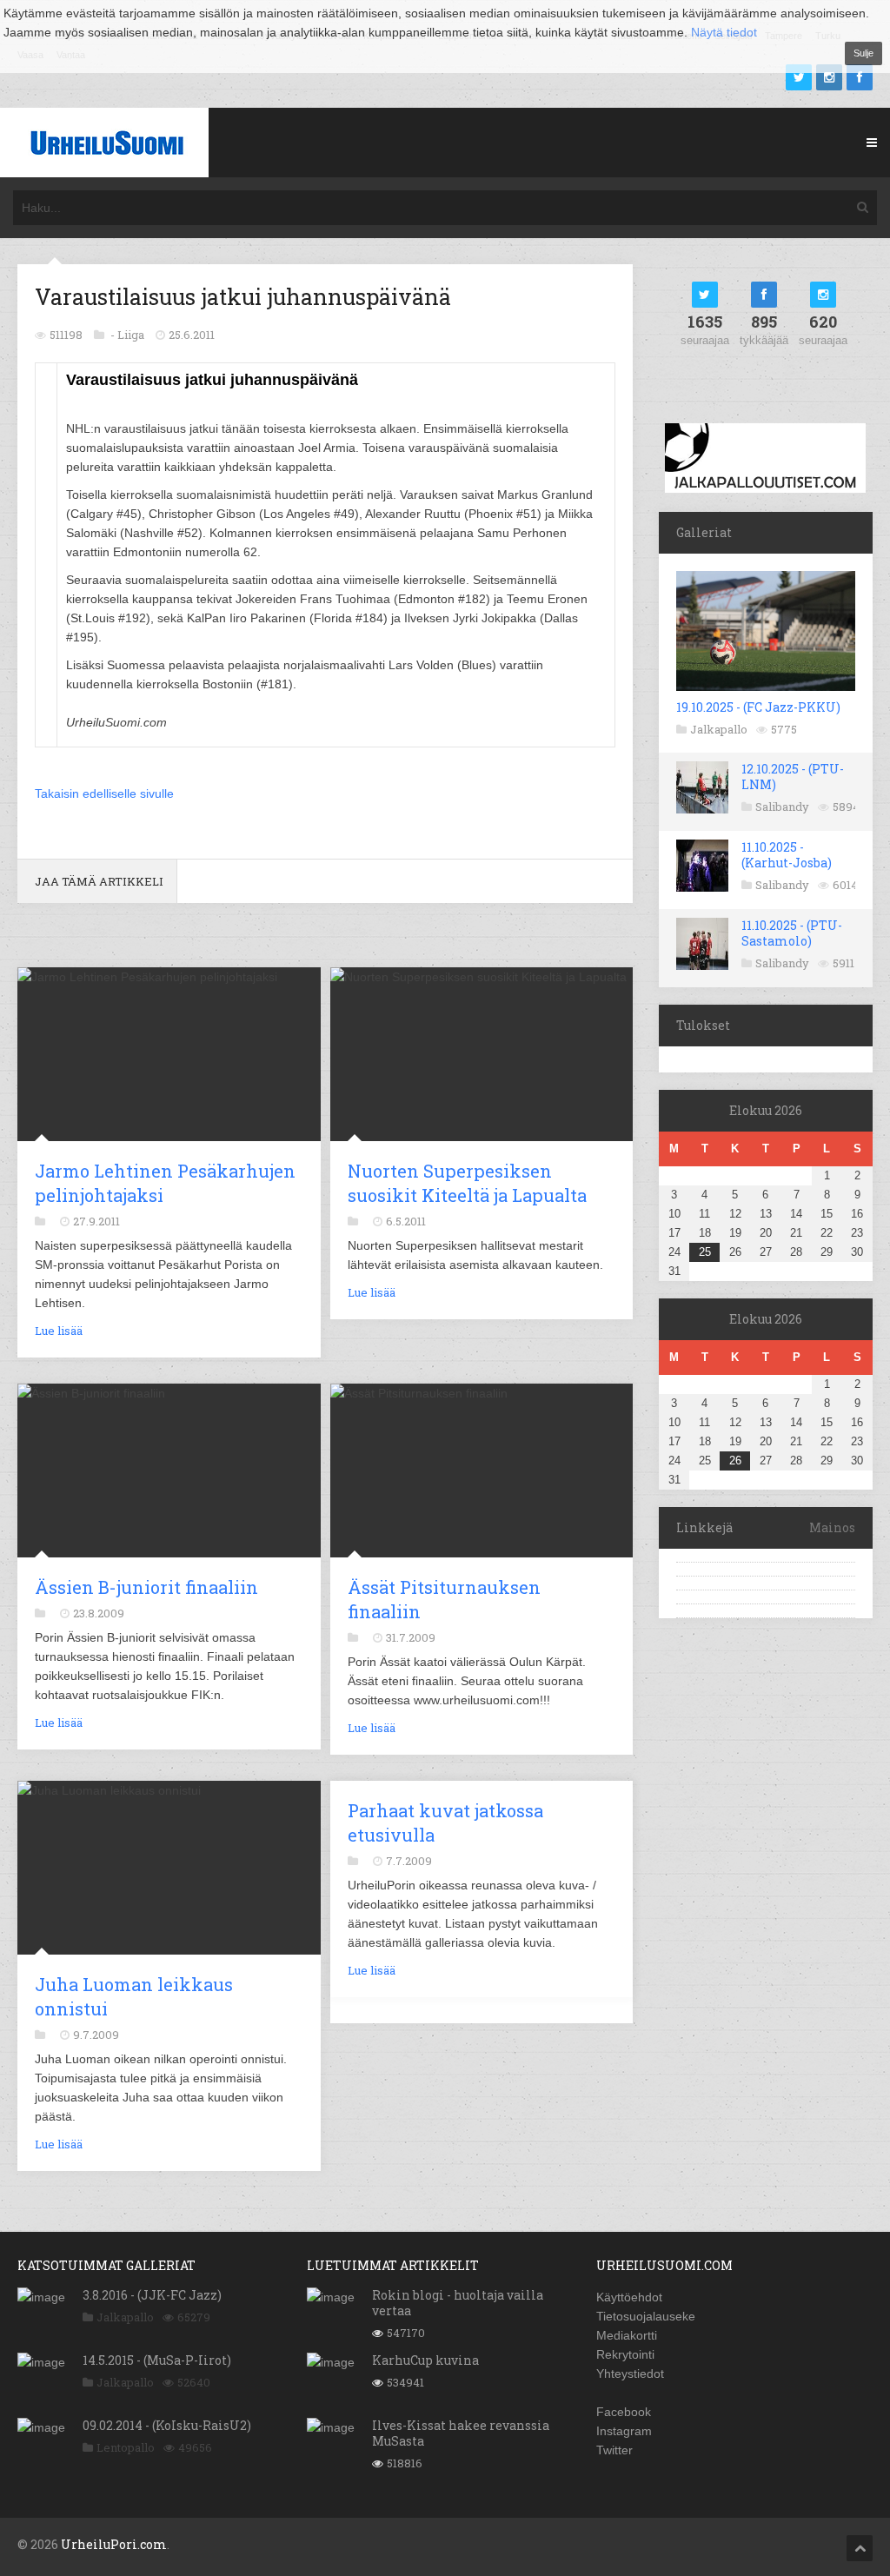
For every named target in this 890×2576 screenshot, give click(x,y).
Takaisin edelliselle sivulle (104, 793)
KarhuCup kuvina (425, 2360)
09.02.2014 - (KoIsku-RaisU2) (167, 2425)
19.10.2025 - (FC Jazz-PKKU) (758, 707)
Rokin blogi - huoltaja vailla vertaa (458, 2303)
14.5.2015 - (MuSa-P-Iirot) (157, 2360)
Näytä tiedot (724, 32)
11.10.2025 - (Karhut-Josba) (787, 855)
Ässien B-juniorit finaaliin (146, 1587)
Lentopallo (126, 2447)
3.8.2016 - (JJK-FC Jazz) (152, 2295)
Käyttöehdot (629, 2297)
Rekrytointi (625, 2354)
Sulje (863, 53)
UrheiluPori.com (114, 2544)
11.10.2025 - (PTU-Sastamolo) (792, 933)
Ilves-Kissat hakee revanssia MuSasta (461, 2433)
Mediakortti (627, 2335)
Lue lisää (59, 1331)
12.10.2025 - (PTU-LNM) (793, 777)
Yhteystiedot (630, 2374)
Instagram (624, 2431)
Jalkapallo (719, 729)
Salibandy (782, 807)
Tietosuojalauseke (646, 2316)
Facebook (624, 2412)
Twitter (614, 2450)
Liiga (131, 335)
